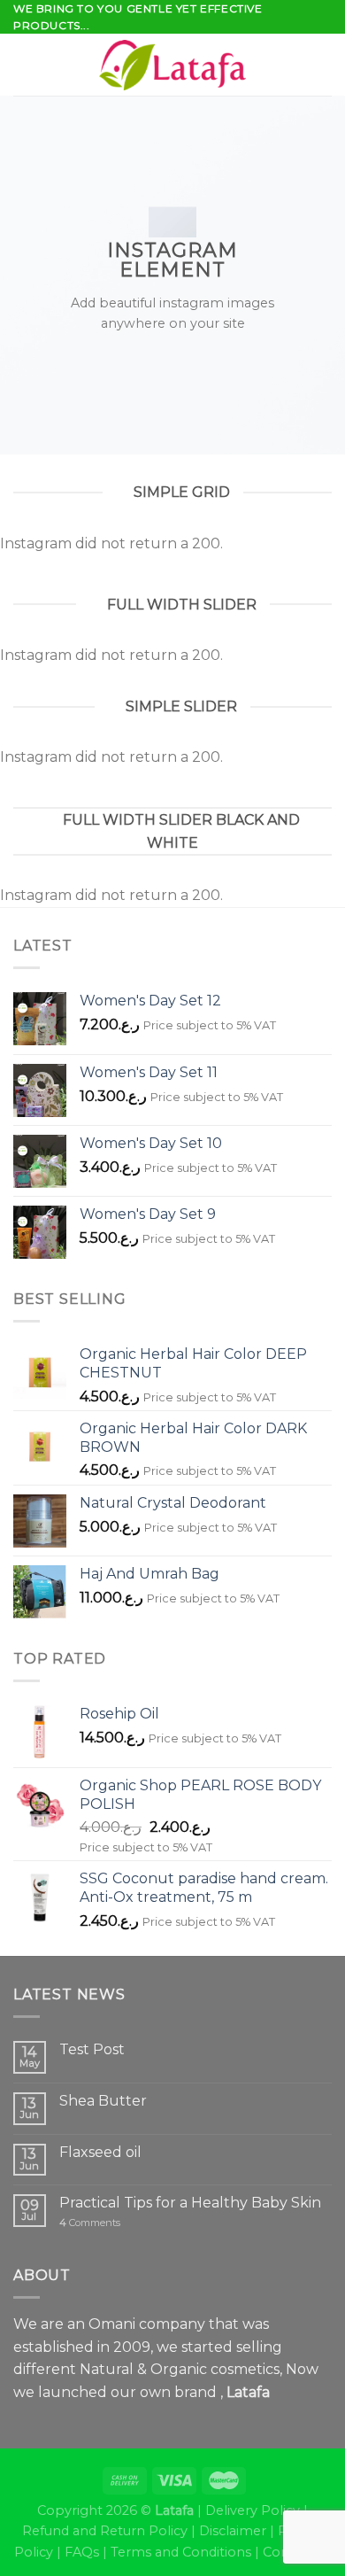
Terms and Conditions (181, 2552)
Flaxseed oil (100, 2152)
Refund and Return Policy (105, 2531)
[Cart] (323, 65)
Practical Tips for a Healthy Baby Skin (190, 2203)
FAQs (82, 2552)
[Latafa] (172, 65)
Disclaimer (233, 2531)
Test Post (92, 2049)
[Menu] (24, 65)
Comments (90, 2223)
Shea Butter (103, 2101)
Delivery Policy (253, 2510)
